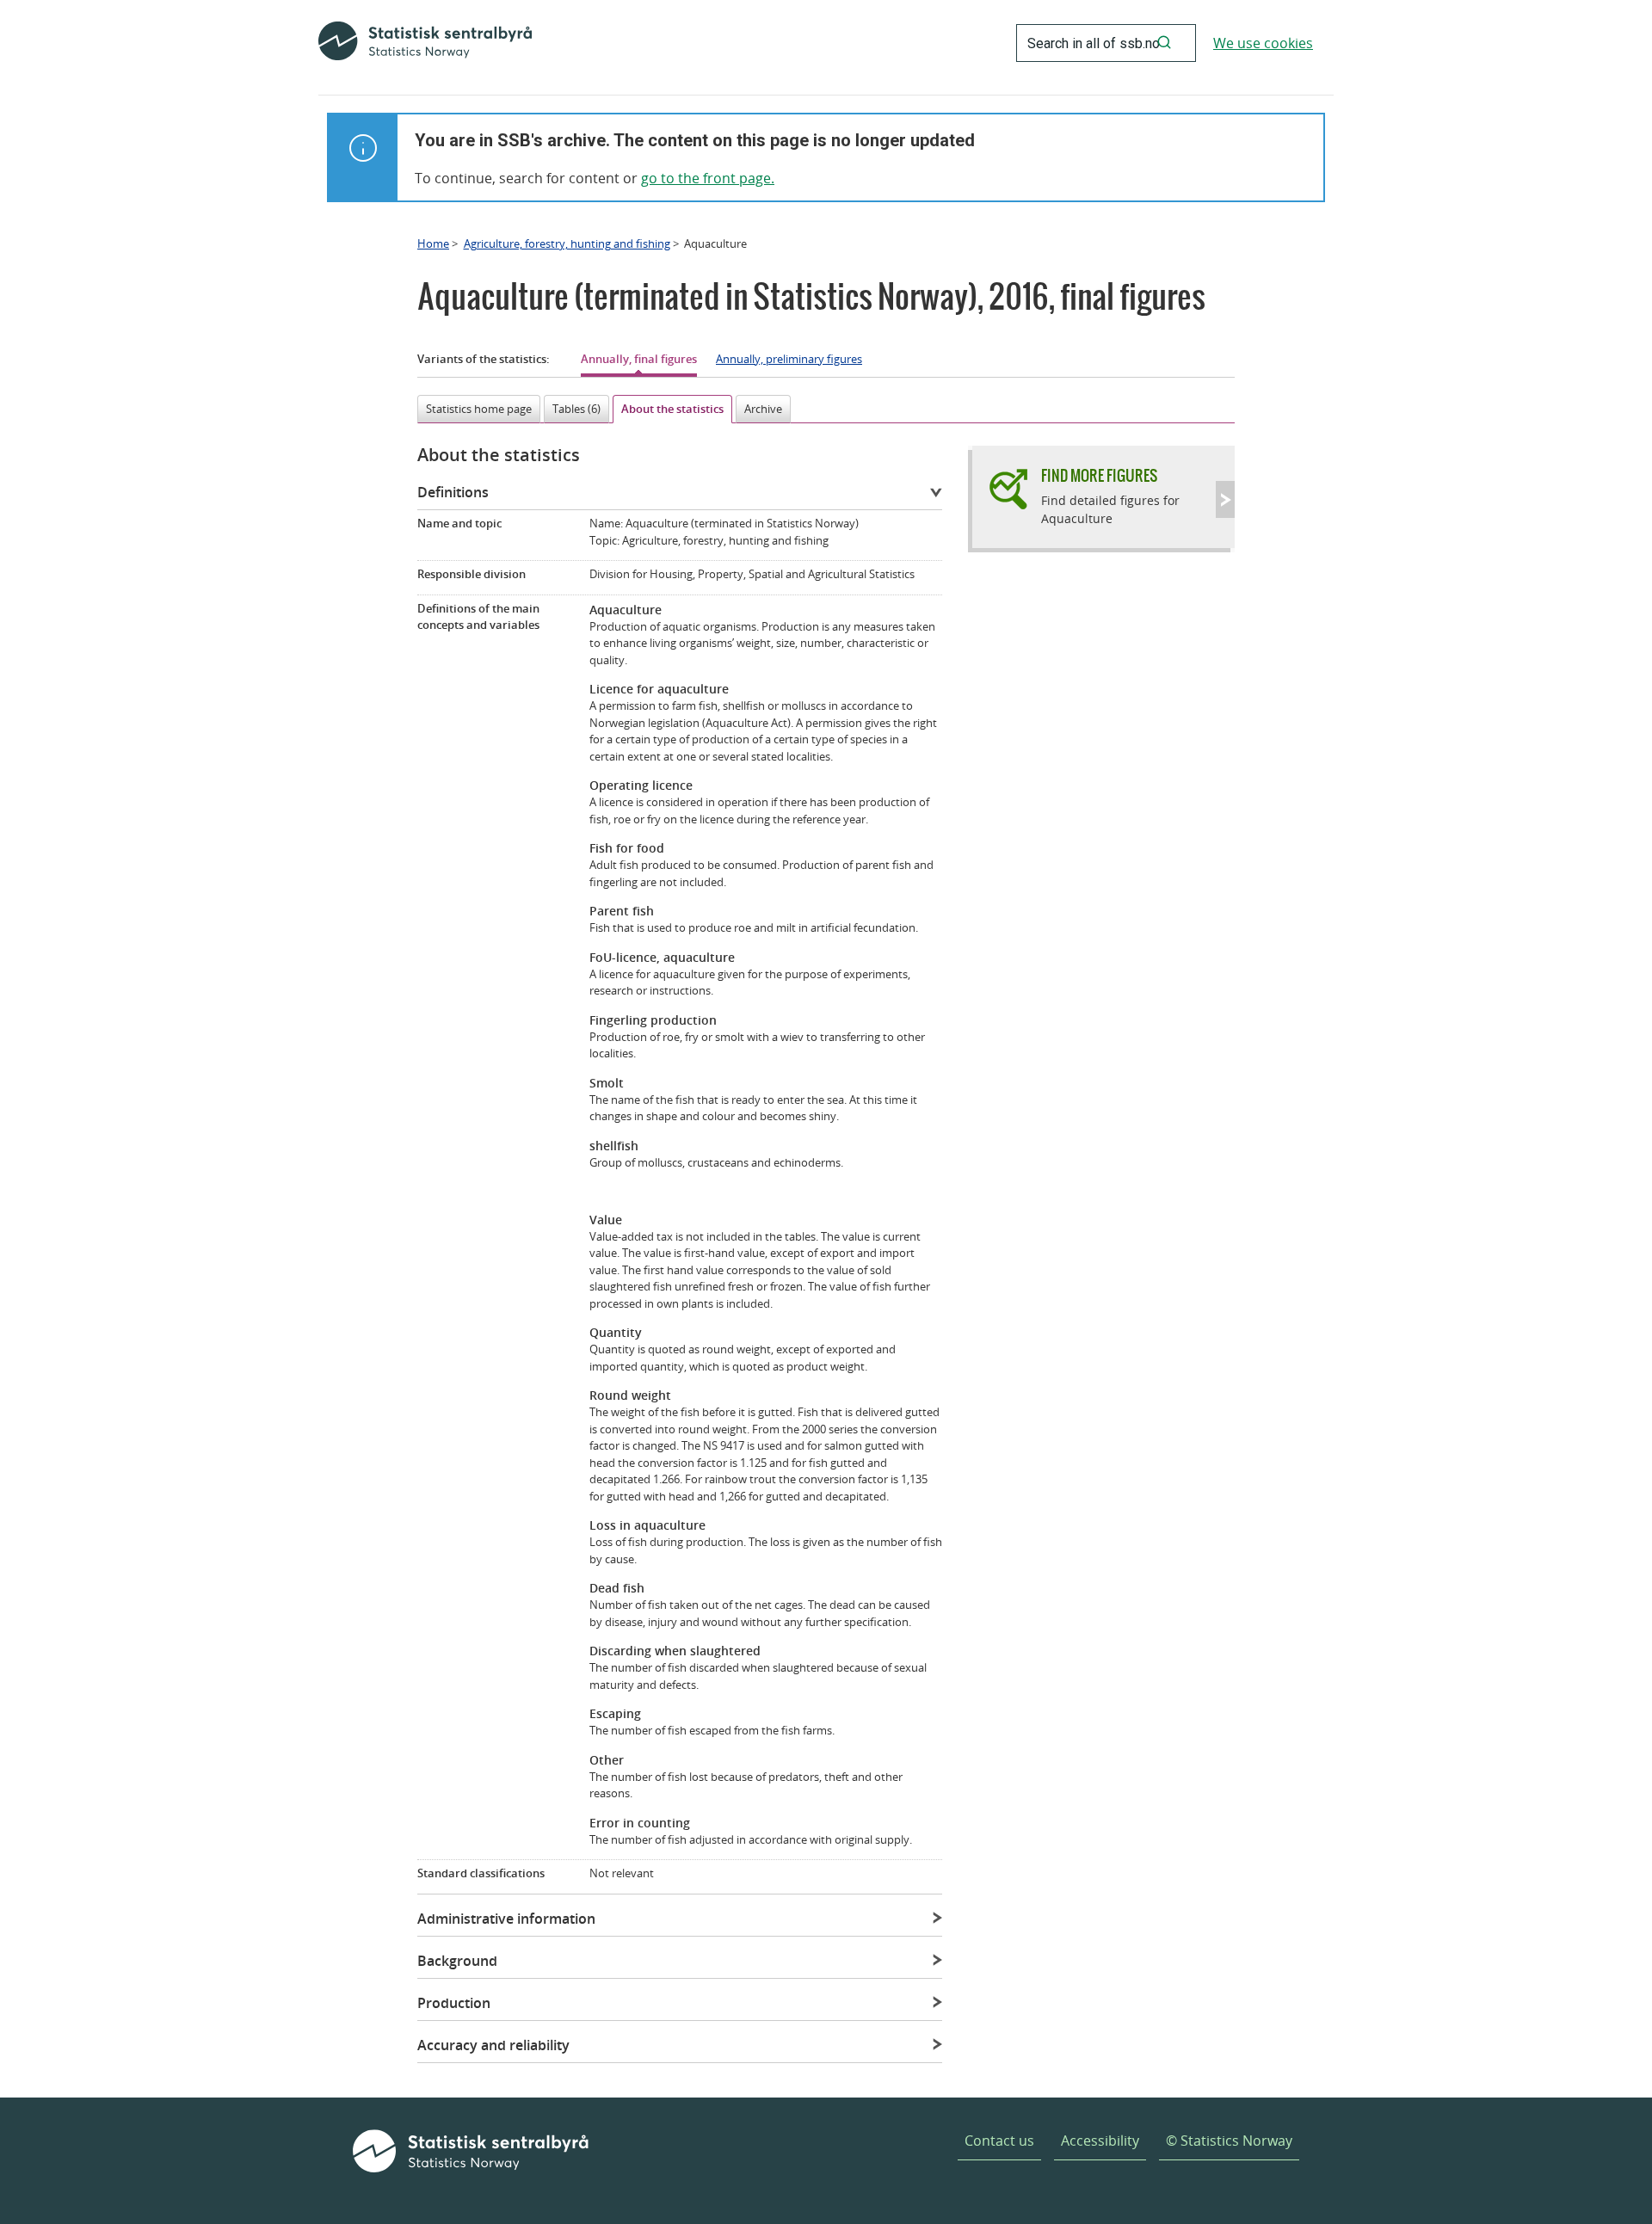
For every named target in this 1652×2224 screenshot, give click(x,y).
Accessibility (1100, 2141)
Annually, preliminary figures (789, 359)
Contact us (999, 2141)
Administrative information (506, 1919)
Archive (763, 409)
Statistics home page (479, 409)
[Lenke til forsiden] (425, 43)
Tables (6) (576, 409)
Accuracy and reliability (493, 2045)
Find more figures (1099, 475)
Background (457, 1961)
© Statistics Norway (1229, 2141)
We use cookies (1263, 43)
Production (454, 2003)
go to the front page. (708, 178)
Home (433, 243)
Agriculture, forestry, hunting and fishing (567, 243)
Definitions (453, 492)
